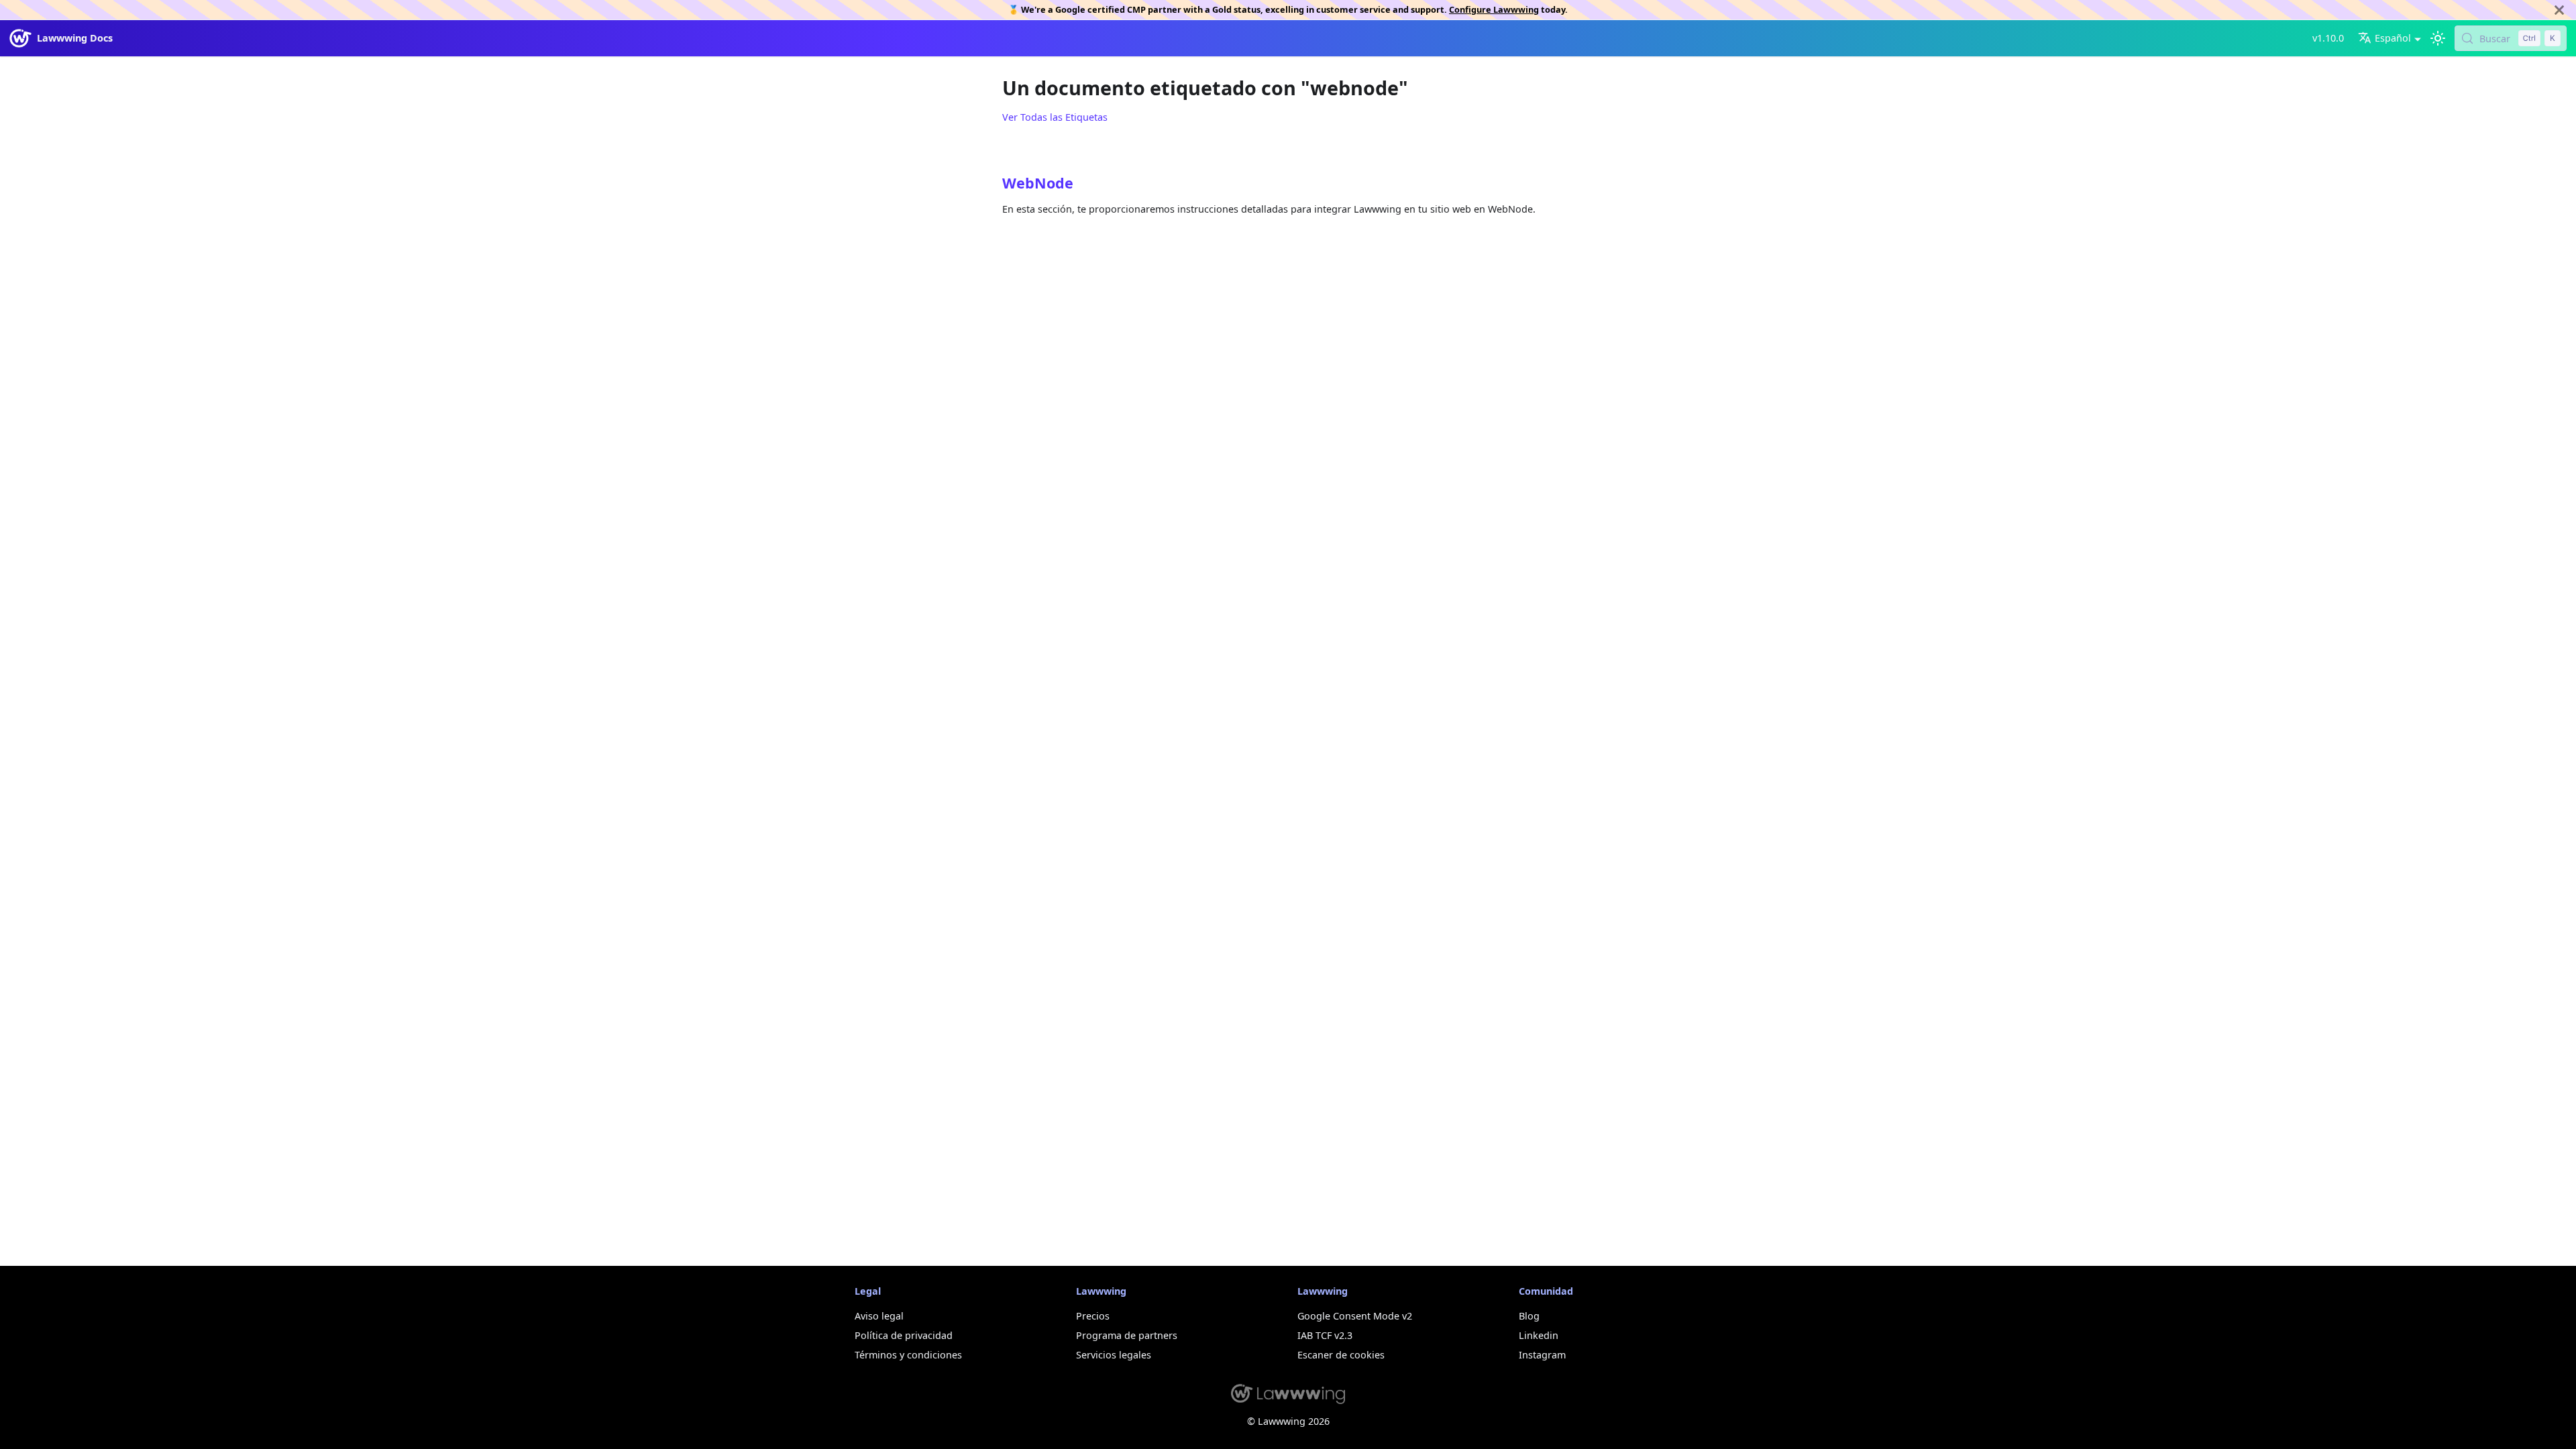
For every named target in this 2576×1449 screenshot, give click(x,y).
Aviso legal (879, 1316)
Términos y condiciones (908, 1355)
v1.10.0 (2328, 38)
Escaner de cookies (1341, 1355)
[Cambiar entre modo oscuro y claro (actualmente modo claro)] (2437, 39)
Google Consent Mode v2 (1355, 1316)
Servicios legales (1114, 1355)
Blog (1529, 1316)
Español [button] (2393, 38)
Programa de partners (1127, 1335)
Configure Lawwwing (1494, 9)
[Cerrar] (2559, 10)
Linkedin (1539, 1335)
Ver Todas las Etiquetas (1055, 117)
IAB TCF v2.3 (1325, 1335)
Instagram (1542, 1355)
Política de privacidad (904, 1335)
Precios (1093, 1316)
